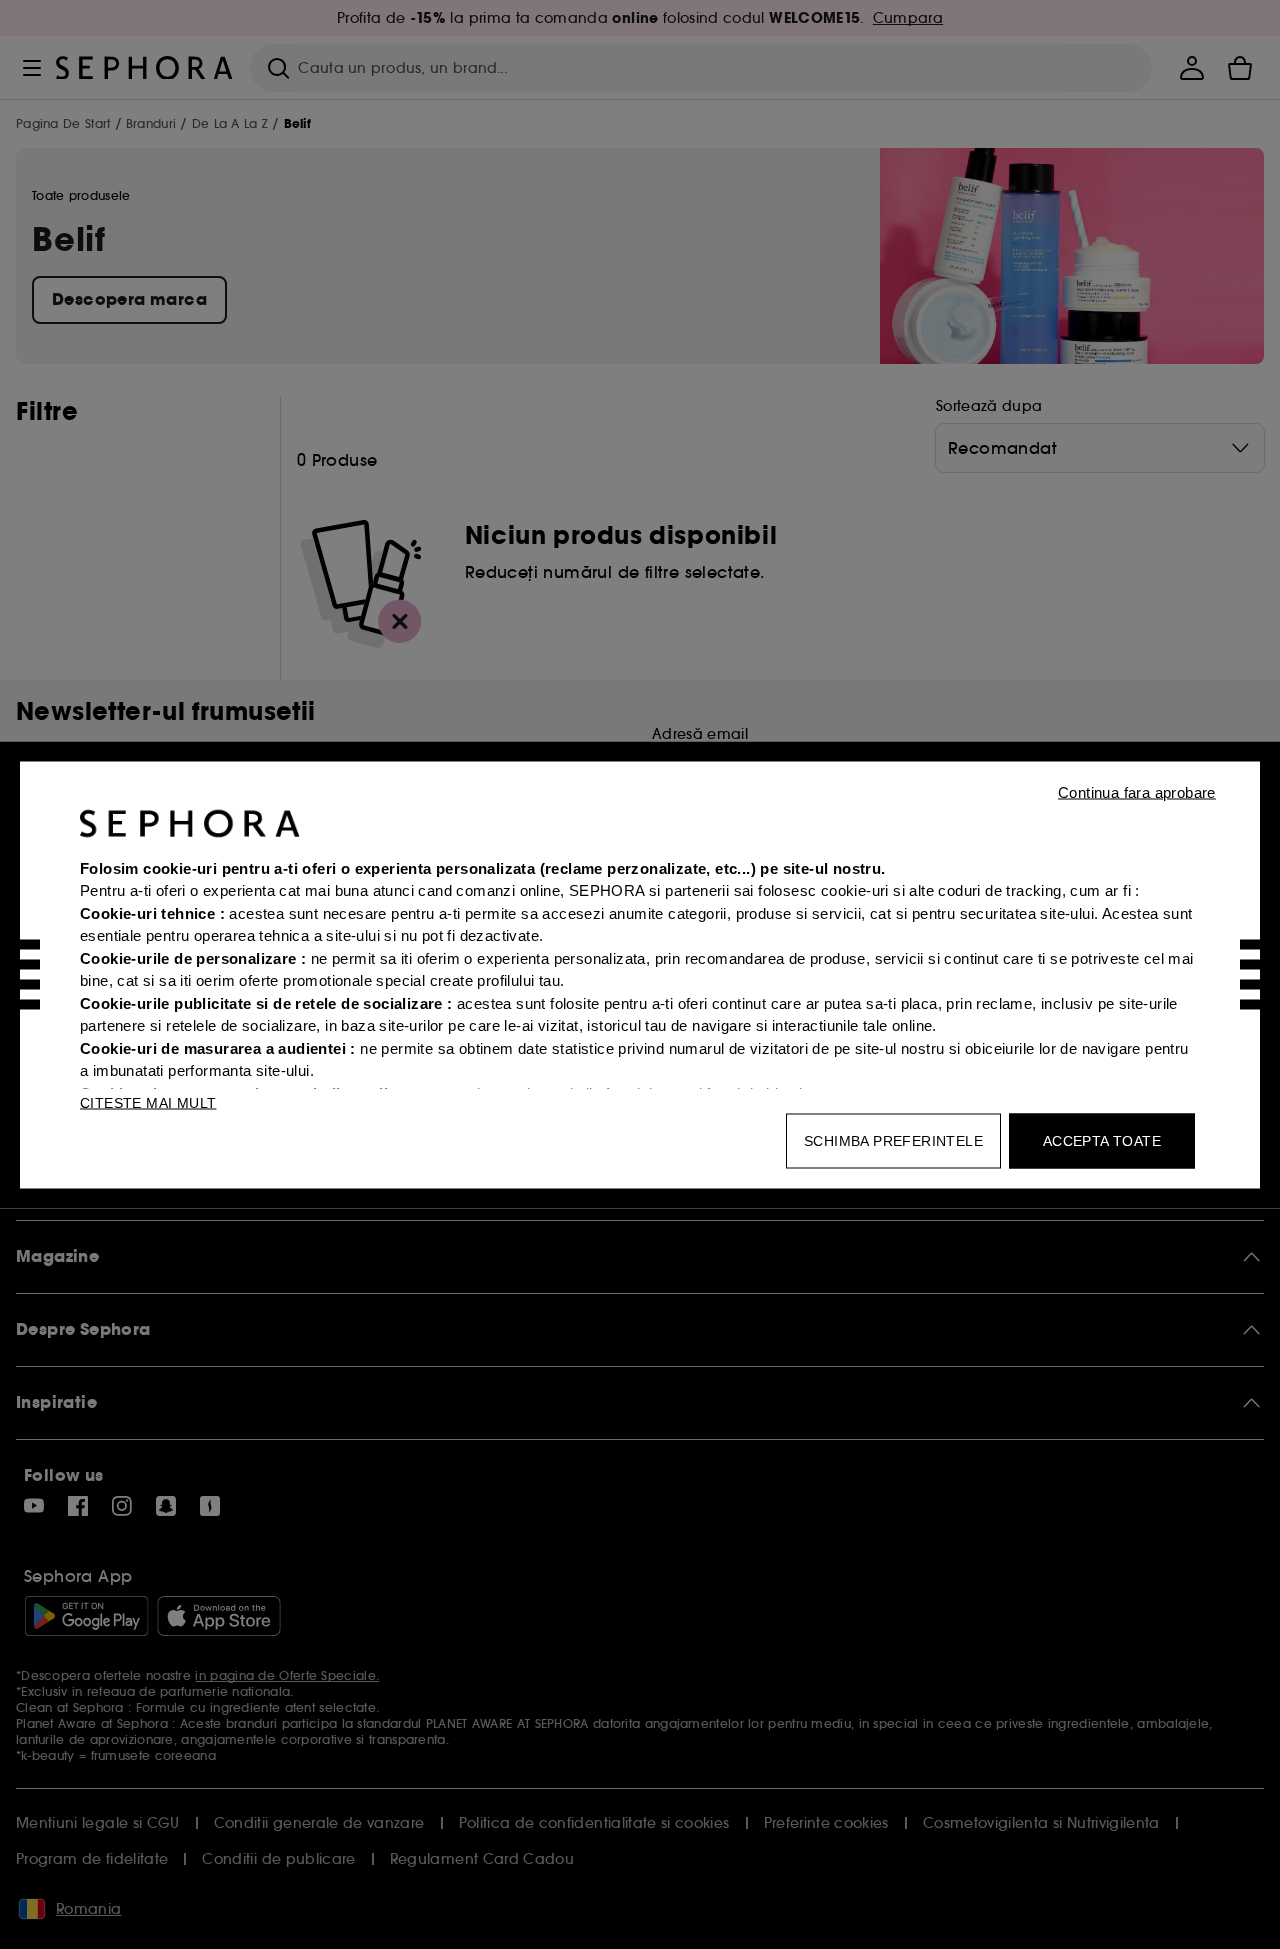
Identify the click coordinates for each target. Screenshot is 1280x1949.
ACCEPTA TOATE (1102, 1140)
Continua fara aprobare (1137, 791)
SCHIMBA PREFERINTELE (893, 1140)
